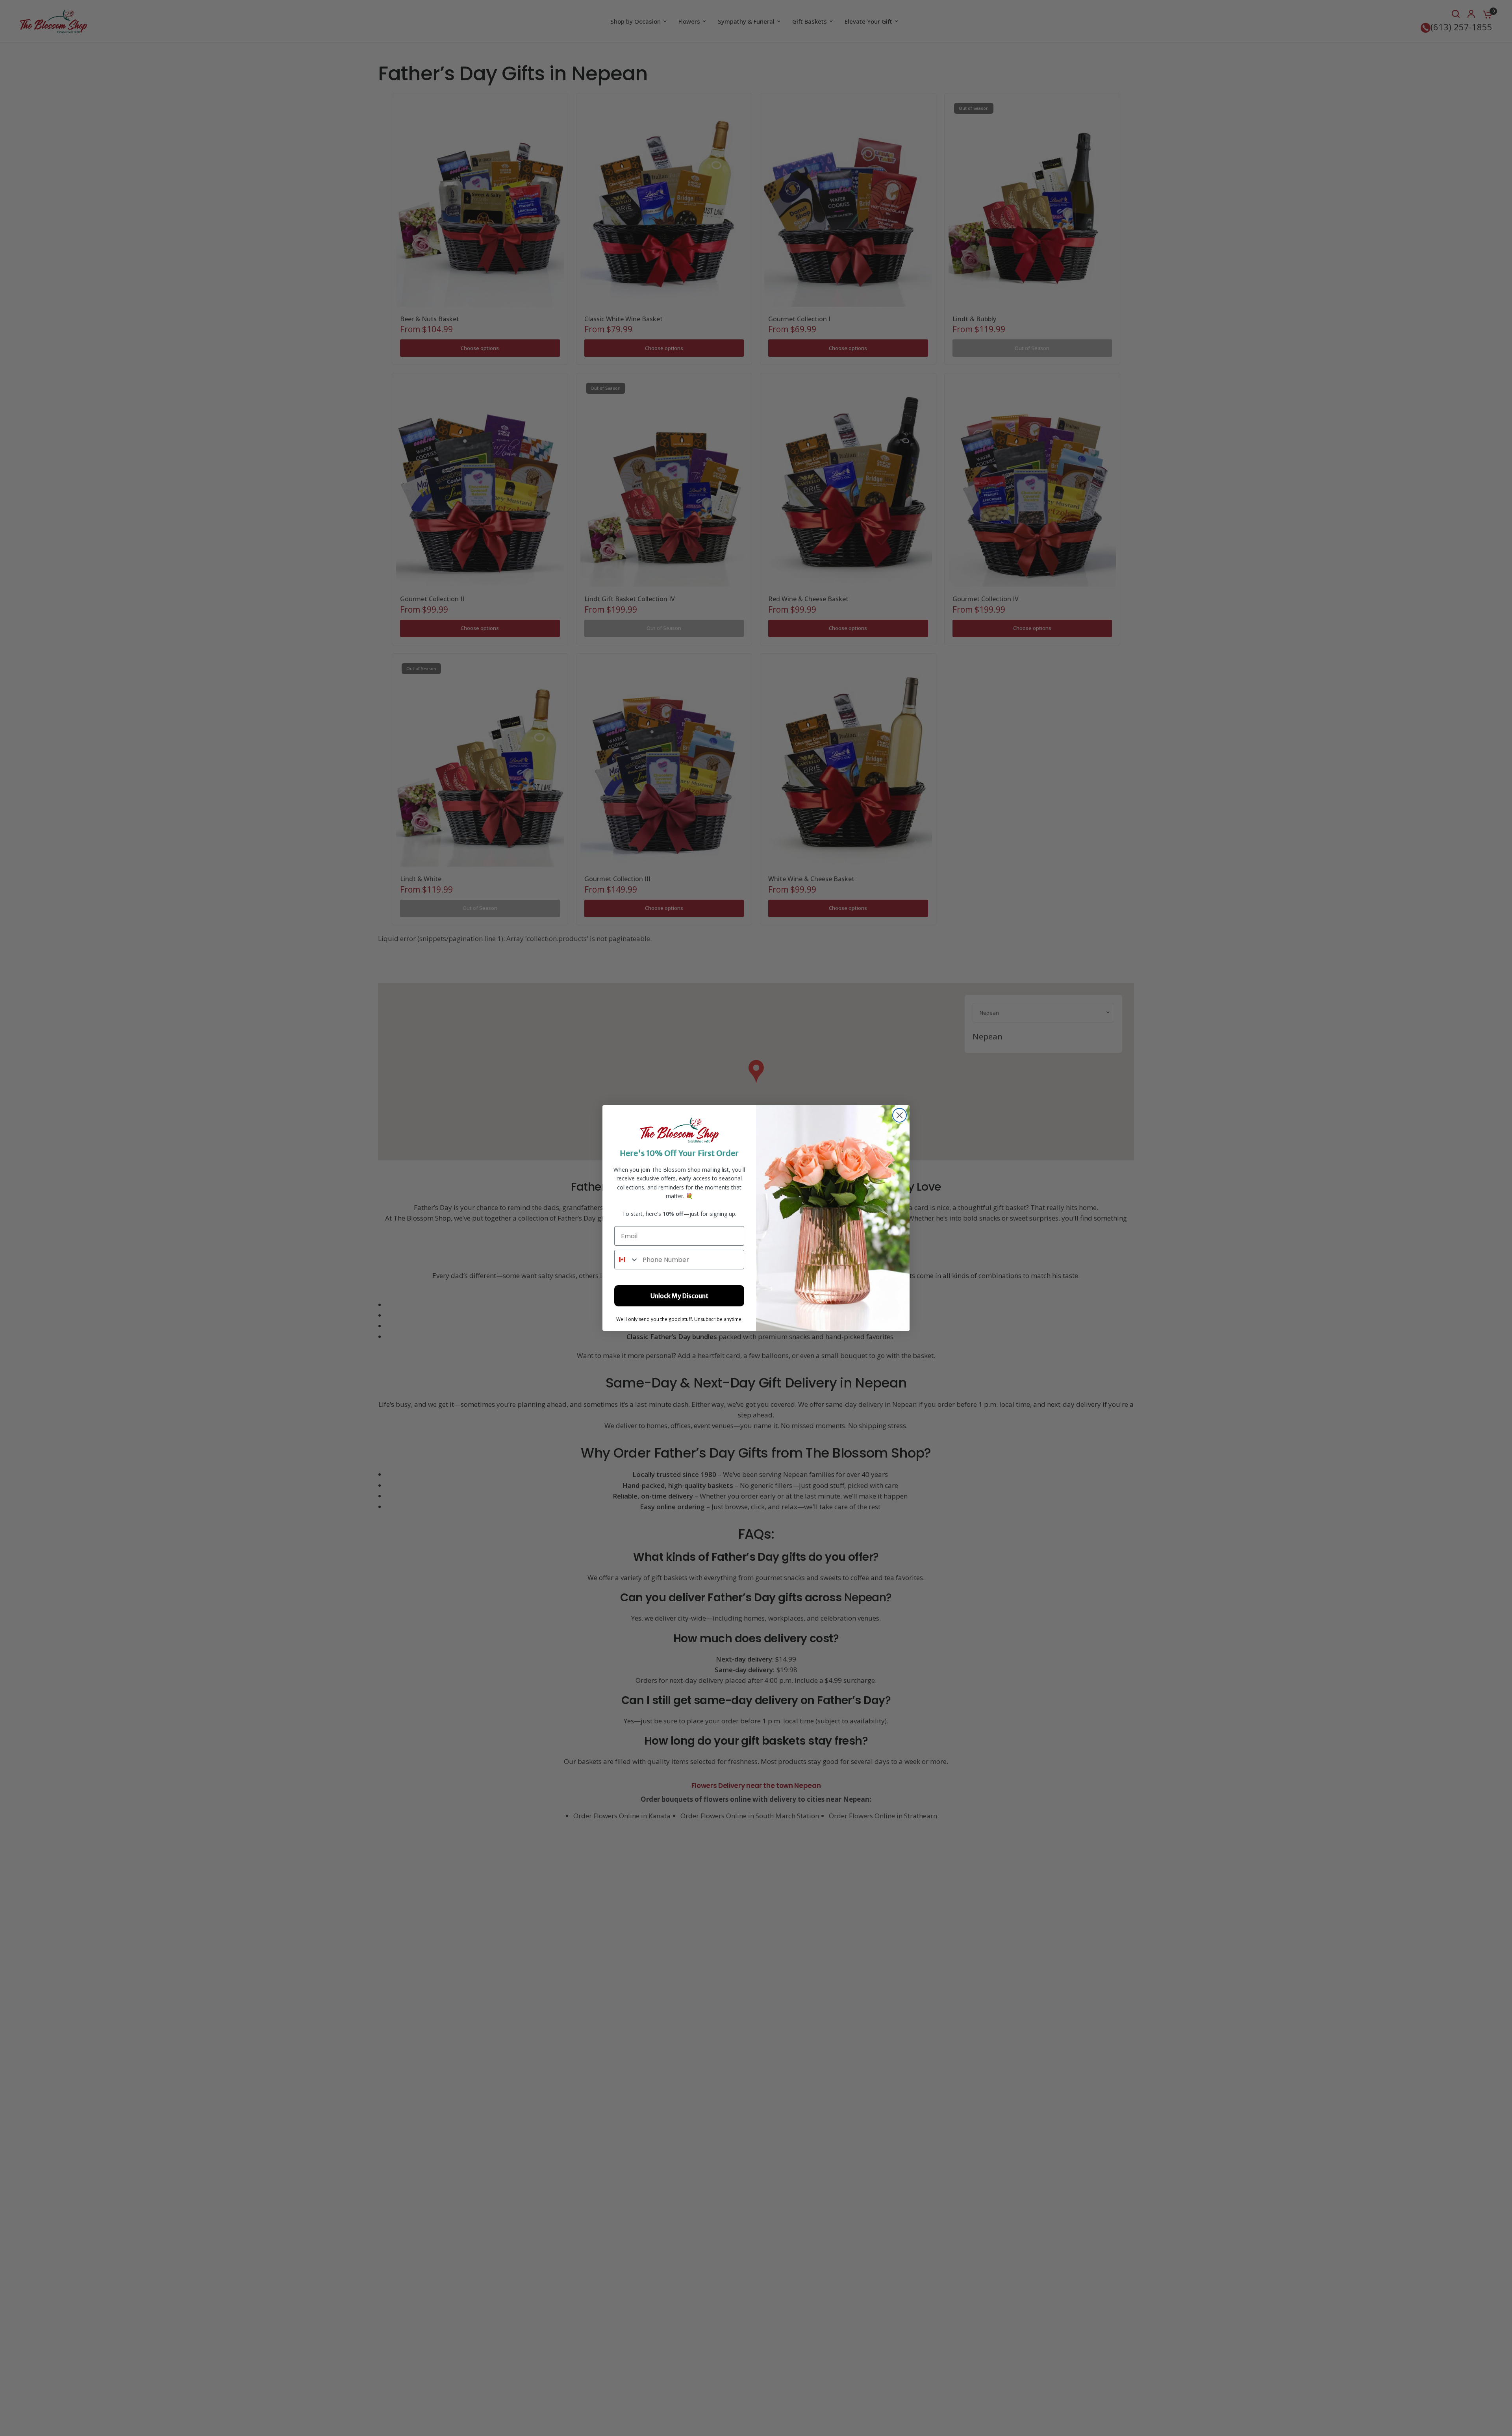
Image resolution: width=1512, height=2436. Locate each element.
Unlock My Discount (679, 1296)
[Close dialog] (900, 1115)
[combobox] (627, 1260)
